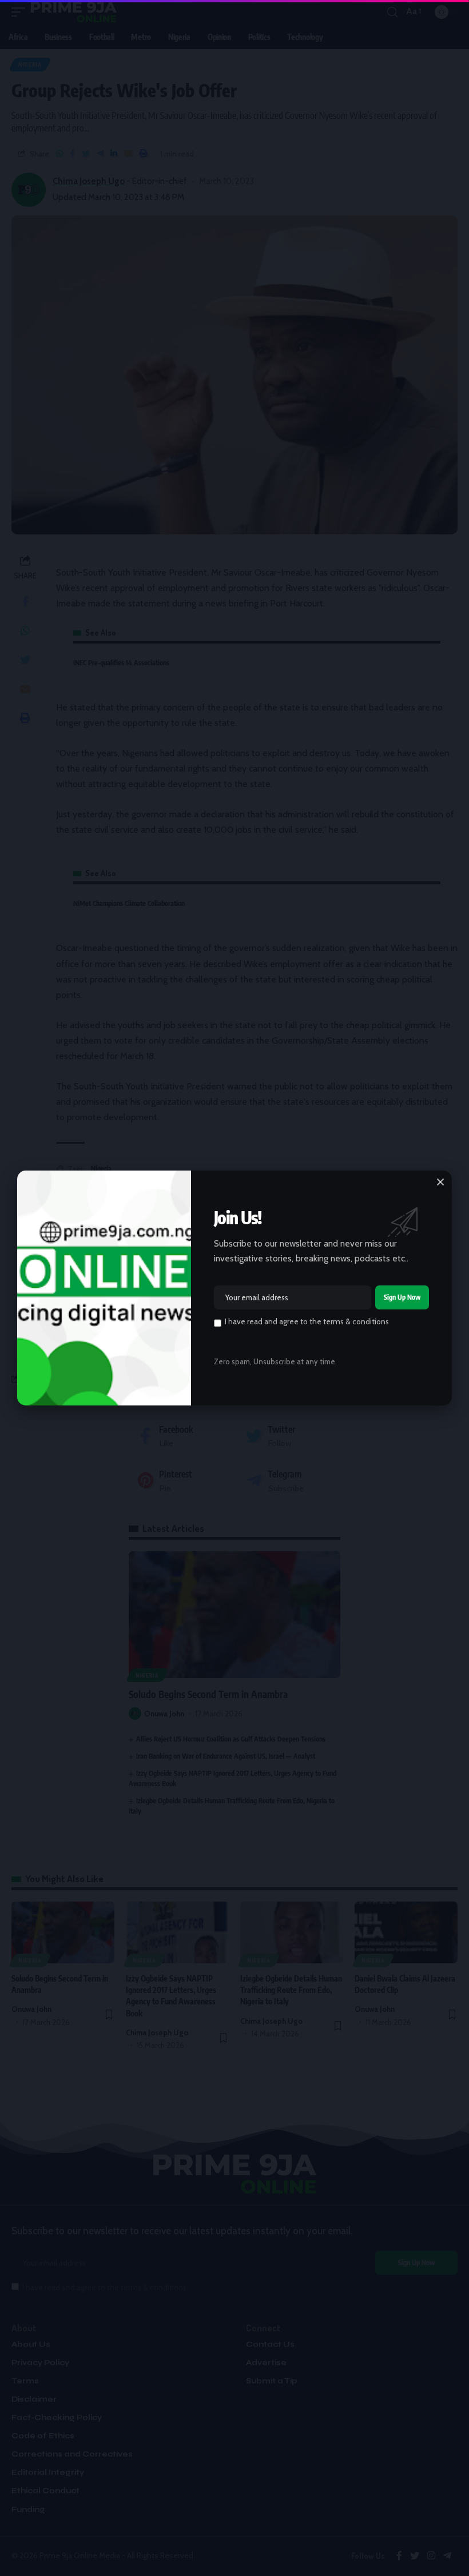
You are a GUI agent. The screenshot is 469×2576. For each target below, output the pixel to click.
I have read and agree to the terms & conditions (307, 1321)
